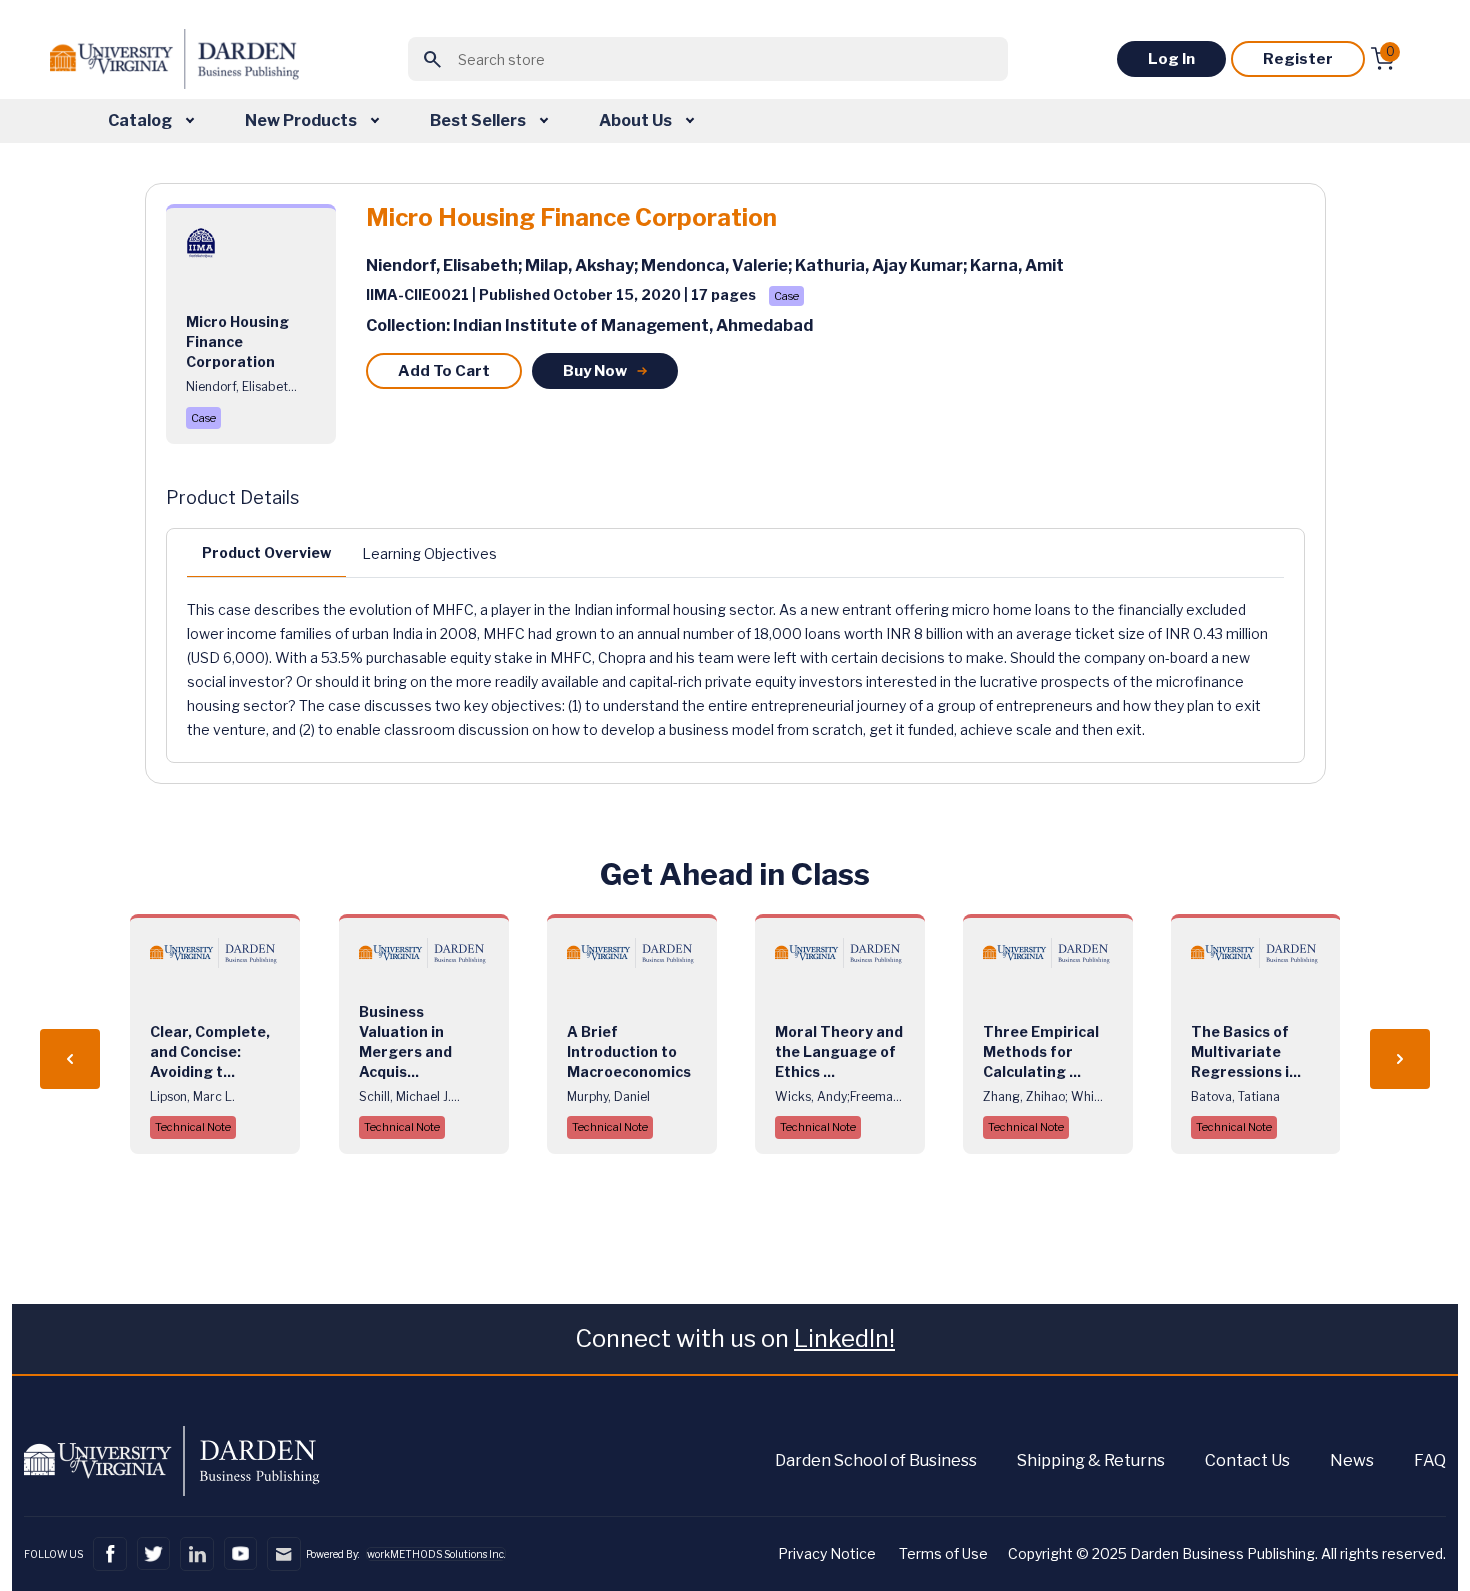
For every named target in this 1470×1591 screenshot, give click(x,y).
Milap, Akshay (579, 265)
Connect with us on (735, 1338)
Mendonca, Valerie (714, 265)
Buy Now (595, 371)
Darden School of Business (876, 1460)
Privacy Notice (827, 1553)
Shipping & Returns (1091, 1460)
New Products (302, 120)
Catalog (141, 120)
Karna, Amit (1017, 265)
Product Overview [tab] (266, 552)
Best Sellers (479, 120)
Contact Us (1247, 1460)
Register (1298, 59)
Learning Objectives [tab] (429, 553)
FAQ (1430, 1460)
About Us (637, 120)
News (1352, 1460)
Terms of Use (943, 1553)
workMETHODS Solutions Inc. (436, 1554)
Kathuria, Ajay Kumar (879, 265)
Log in (1171, 59)
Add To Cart (444, 371)
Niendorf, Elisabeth (442, 265)
